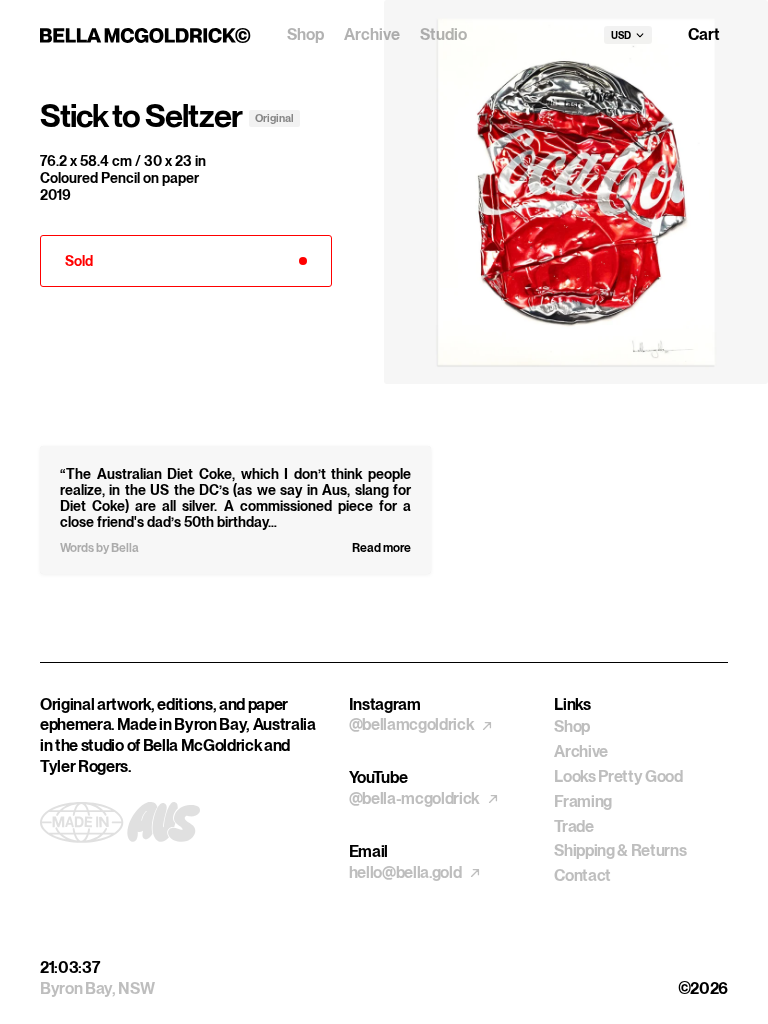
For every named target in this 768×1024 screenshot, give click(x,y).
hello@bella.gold (407, 872)
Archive (372, 34)
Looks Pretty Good (618, 776)
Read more (381, 548)
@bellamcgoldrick (413, 724)
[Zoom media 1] (576, 192)
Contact (582, 875)
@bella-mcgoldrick (415, 798)
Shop (305, 34)
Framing (583, 801)
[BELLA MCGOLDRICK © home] (145, 35)
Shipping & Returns (620, 850)
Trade (573, 826)
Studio (443, 34)
